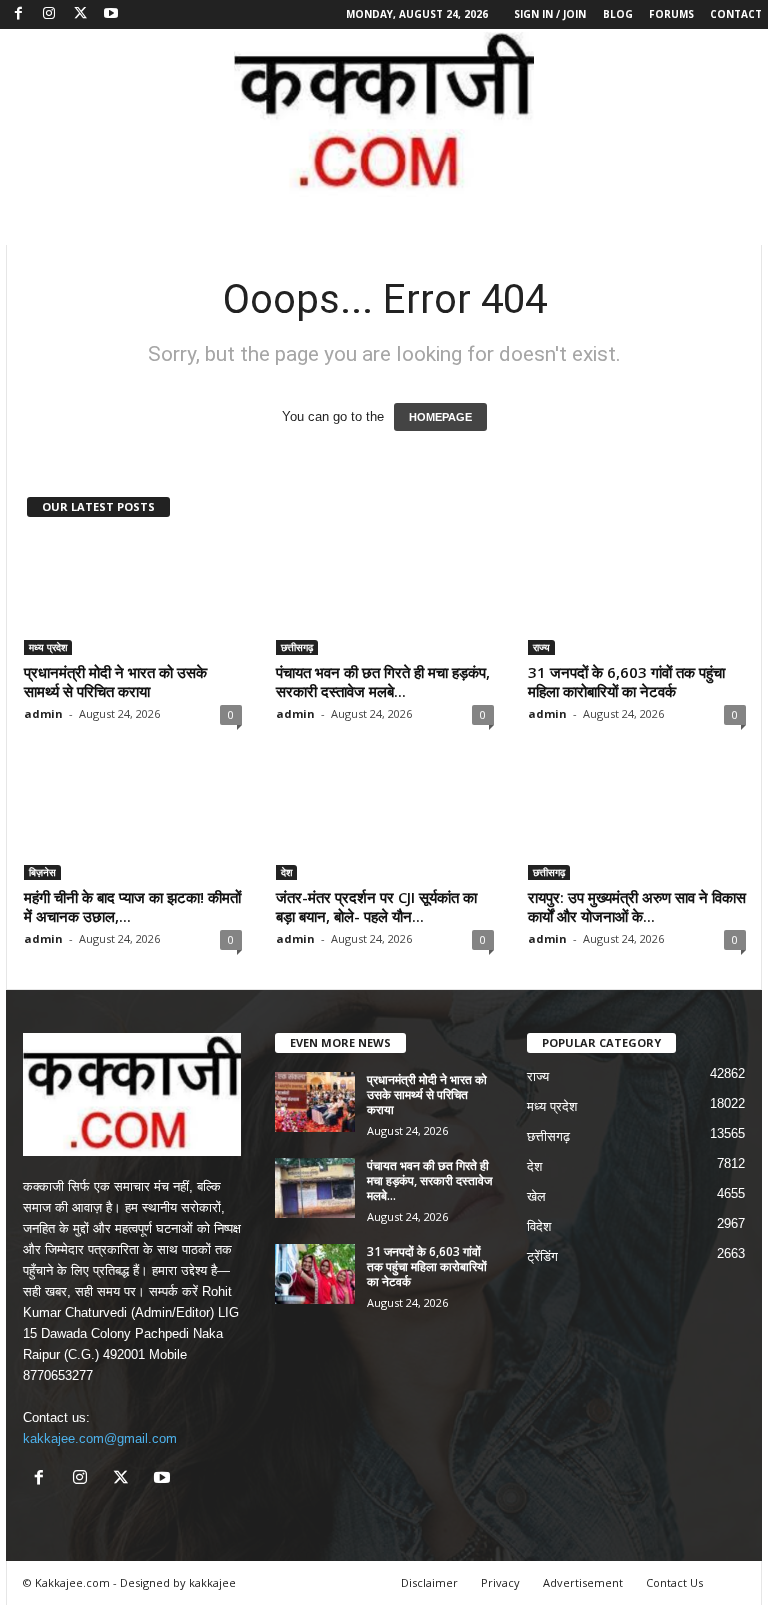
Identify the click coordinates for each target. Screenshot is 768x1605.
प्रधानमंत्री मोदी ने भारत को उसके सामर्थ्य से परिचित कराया (115, 681)
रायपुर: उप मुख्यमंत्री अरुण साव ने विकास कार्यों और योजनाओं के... (637, 906)
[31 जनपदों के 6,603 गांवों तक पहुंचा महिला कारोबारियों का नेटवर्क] (637, 597)
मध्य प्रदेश (48, 647)
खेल (536, 1196)
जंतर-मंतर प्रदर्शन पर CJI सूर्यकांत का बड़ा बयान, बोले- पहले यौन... (376, 906)
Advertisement (583, 1582)
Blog (618, 14)
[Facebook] (18, 14)
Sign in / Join (550, 14)
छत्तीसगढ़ (297, 647)
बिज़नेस (42, 872)
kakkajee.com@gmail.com (100, 1438)
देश (286, 872)
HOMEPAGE (440, 417)
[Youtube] (111, 14)
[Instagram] (49, 14)
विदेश (539, 1226)
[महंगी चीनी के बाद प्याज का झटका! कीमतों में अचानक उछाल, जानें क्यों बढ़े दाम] (133, 822)
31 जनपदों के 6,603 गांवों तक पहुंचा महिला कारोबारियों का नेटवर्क (626, 681)
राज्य (541, 647)
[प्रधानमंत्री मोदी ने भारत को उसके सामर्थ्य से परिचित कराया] (133, 597)
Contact (736, 14)
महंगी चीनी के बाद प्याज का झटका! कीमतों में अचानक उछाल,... (132, 906)
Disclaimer (429, 1582)
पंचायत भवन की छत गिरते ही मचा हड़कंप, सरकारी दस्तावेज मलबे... (383, 681)
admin (43, 713)
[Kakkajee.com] (384, 113)
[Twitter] (80, 14)
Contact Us (674, 1582)
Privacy (500, 1582)
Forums (671, 14)
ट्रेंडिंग (542, 1256)
